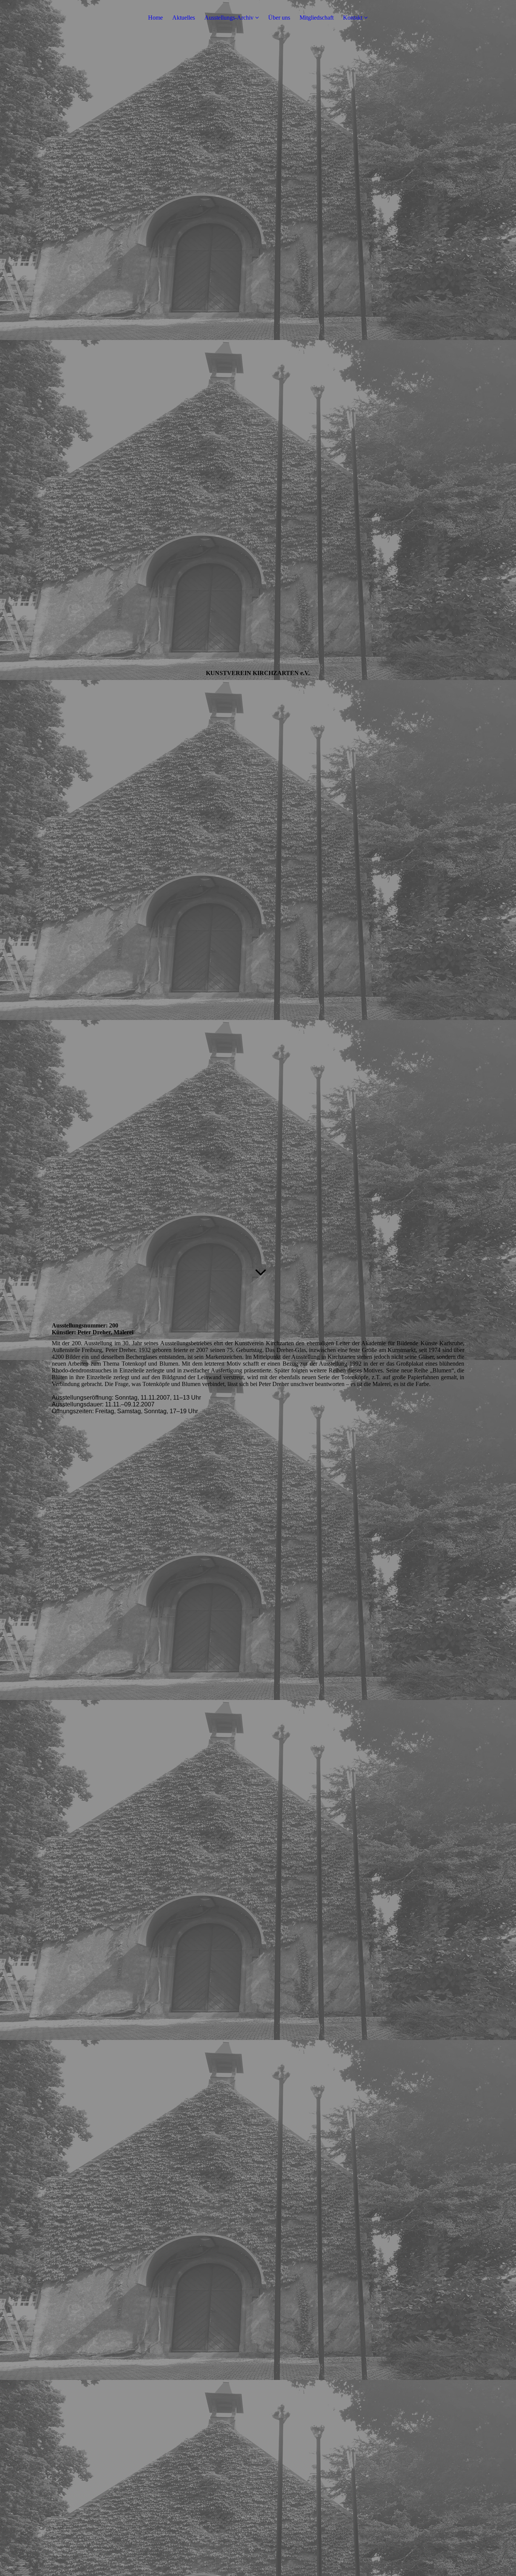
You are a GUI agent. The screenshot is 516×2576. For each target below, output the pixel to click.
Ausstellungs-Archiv (229, 18)
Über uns (279, 18)
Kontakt (353, 18)
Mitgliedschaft (317, 18)
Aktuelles (184, 18)
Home (155, 18)
